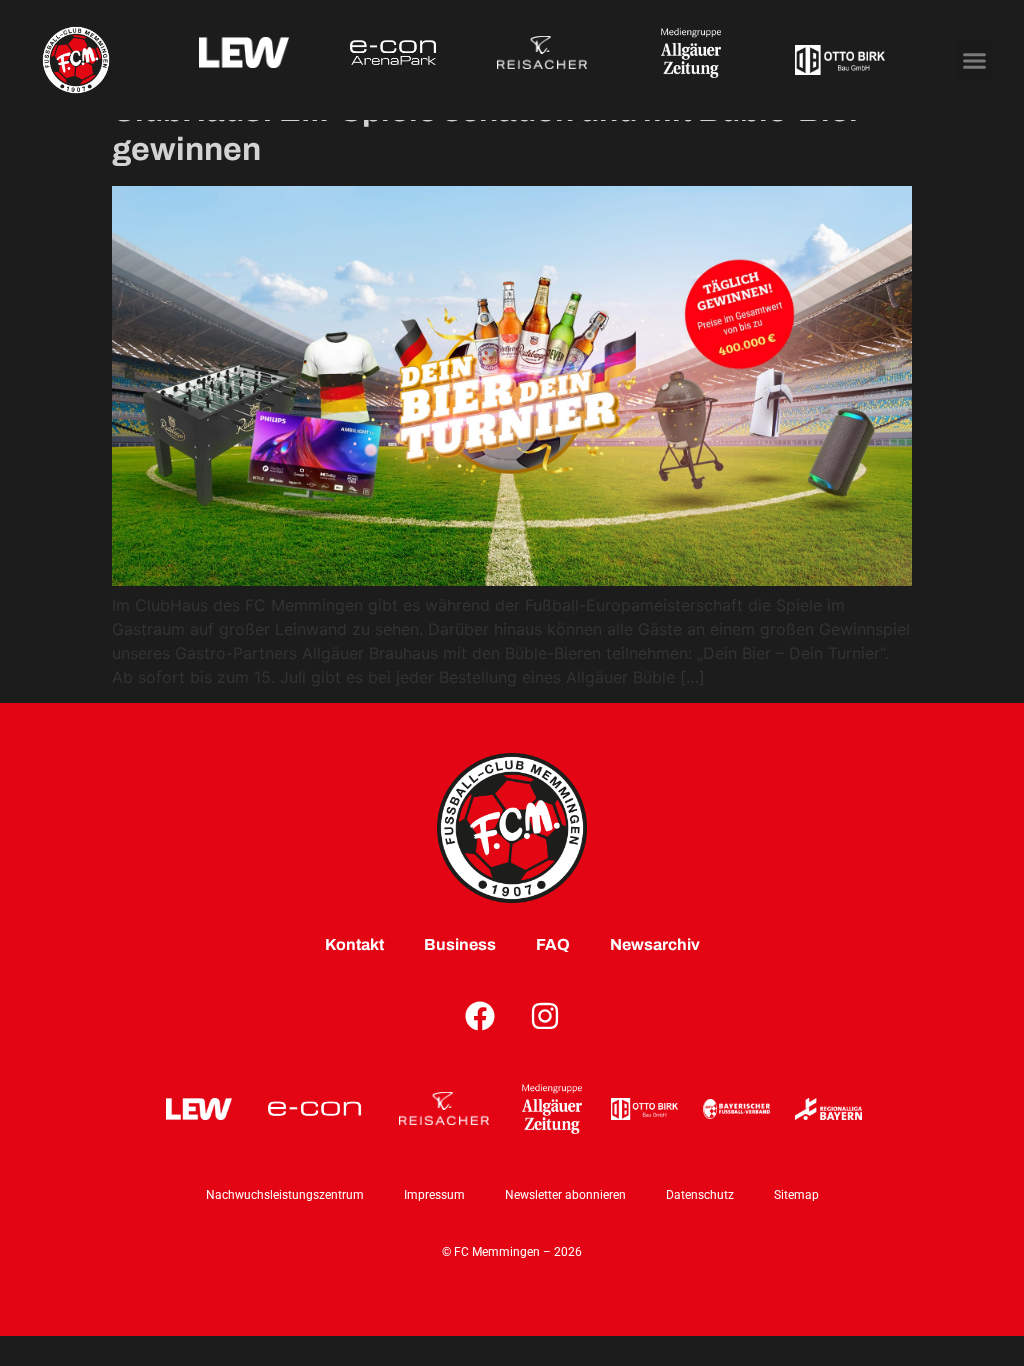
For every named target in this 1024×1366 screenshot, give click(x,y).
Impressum (434, 1195)
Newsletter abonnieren (565, 1195)
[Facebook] (480, 1016)
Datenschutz (700, 1195)
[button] (975, 60)
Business (460, 944)
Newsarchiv (655, 944)
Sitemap (796, 1195)
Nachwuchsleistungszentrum (285, 1195)
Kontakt (354, 944)
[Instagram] (545, 1016)
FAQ (553, 944)
